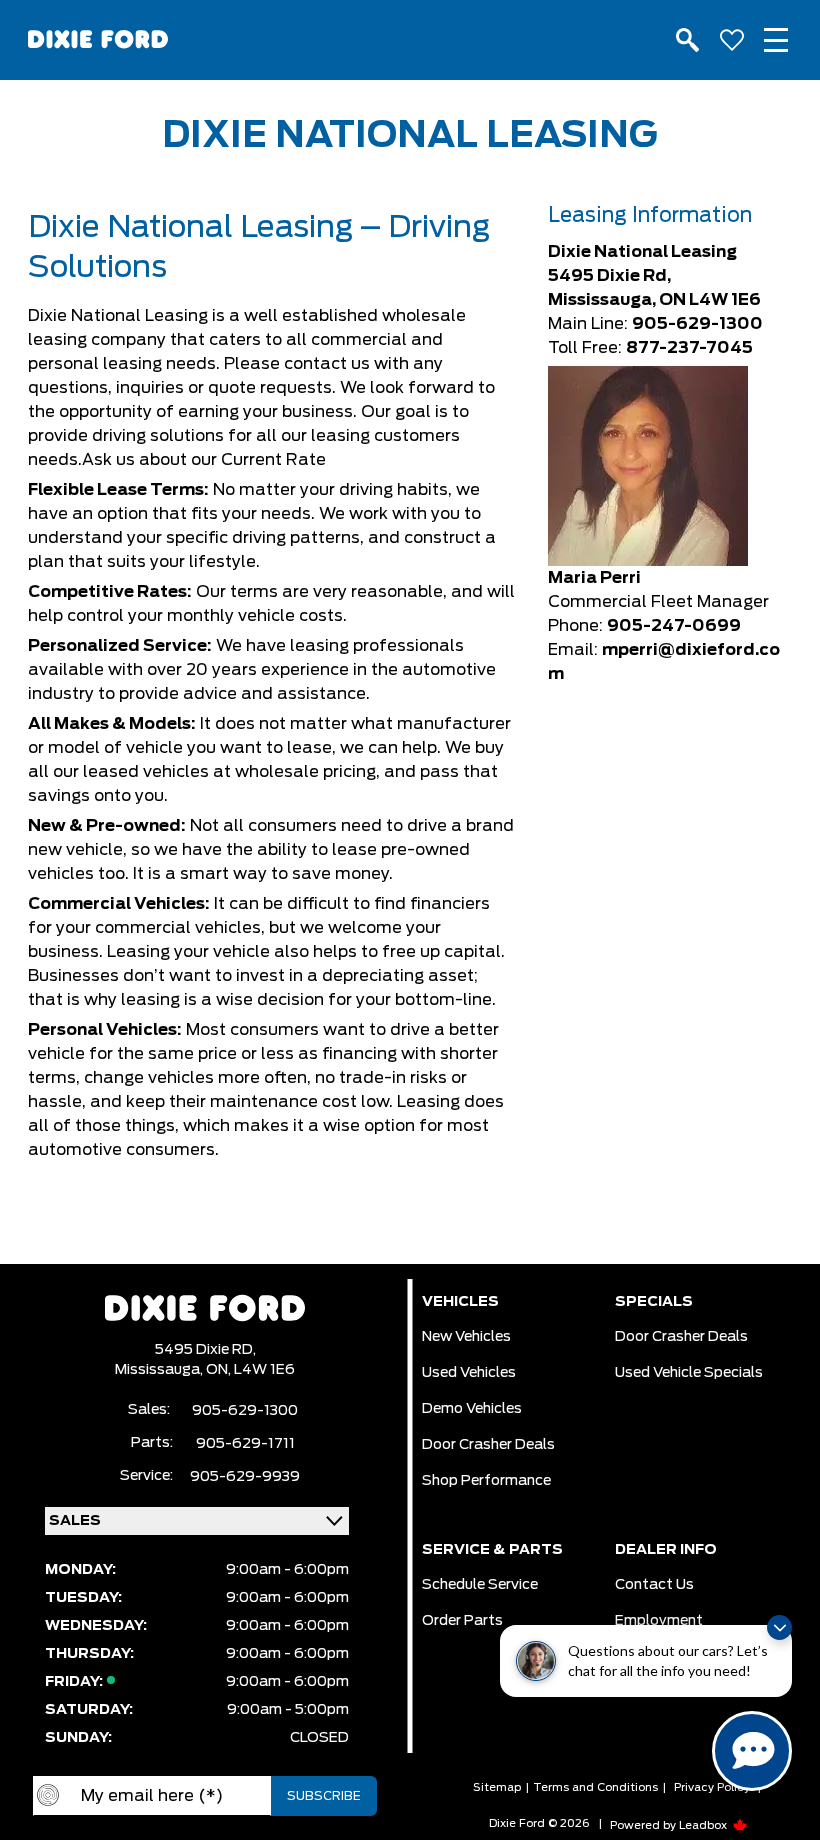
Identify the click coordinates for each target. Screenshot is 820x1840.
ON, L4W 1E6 (250, 1370)
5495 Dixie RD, (205, 1350)
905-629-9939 (245, 1477)
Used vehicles (469, 1373)
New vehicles (466, 1337)
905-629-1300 (697, 324)
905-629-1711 (245, 1444)
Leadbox (704, 1825)
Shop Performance (486, 1481)
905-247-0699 (674, 626)
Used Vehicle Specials (689, 1373)
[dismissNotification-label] (779, 1627)
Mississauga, (160, 1370)
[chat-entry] (752, 1751)
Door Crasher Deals (488, 1445)
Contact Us (654, 1585)
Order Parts (462, 1621)
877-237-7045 (689, 348)
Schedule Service (480, 1585)
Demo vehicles (472, 1409)
